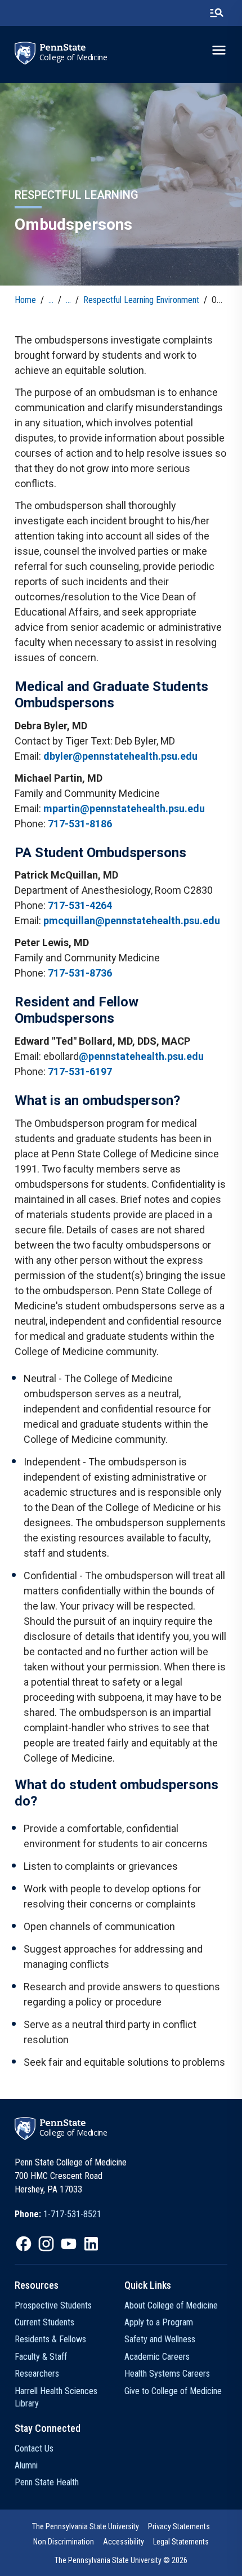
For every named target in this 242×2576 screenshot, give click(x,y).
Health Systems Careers (167, 2374)
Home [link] (25, 300)
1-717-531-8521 (72, 2214)
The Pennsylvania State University (86, 2526)
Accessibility (124, 2542)
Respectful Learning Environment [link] (141, 300)
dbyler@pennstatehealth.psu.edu (120, 756)
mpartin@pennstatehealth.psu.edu (124, 808)
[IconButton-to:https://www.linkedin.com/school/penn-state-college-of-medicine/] (91, 2244)
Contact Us (34, 2448)
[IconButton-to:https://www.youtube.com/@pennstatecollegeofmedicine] (69, 2244)
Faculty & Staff (41, 2357)
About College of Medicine (171, 2305)
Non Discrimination (64, 2542)
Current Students (44, 2322)
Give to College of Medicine (173, 2391)
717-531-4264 (80, 905)
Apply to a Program (159, 2322)
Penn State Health (47, 2482)
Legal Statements (181, 2542)
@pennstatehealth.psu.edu (141, 1056)
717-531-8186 (80, 824)
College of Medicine (73, 57)
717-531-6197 (80, 1071)
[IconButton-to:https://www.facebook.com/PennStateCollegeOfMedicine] (24, 2244)
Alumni (26, 2465)
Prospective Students (53, 2305)
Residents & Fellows (50, 2339)
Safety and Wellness (160, 2339)
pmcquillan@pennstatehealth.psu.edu (132, 921)
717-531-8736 (80, 973)
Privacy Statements (179, 2526)
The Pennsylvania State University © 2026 (121, 2560)
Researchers (37, 2374)
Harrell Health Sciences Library (56, 2397)
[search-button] (217, 13)
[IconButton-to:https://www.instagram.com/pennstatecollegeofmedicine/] (46, 2244)
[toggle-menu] (219, 50)
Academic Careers (157, 2357)
